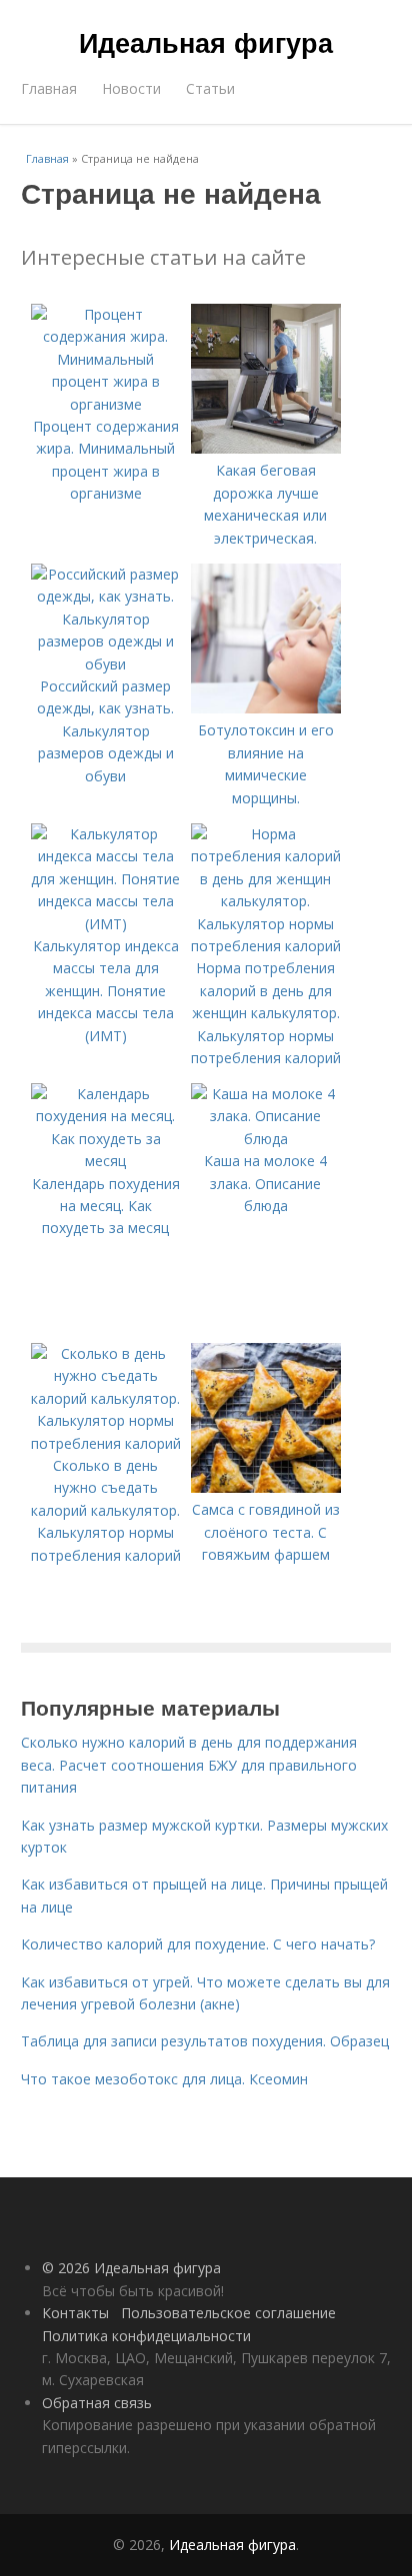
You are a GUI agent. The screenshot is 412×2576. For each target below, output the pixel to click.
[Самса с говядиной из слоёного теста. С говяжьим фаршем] (266, 1487)
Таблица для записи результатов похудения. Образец (205, 2041)
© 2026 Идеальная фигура (131, 2268)
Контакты (75, 2313)
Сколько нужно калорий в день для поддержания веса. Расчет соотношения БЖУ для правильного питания (189, 1765)
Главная (49, 88)
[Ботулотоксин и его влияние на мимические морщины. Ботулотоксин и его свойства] (266, 708)
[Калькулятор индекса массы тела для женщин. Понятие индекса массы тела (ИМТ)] (106, 924)
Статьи (210, 88)
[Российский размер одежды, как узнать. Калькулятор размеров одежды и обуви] (106, 664)
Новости (131, 88)
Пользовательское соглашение (228, 2313)
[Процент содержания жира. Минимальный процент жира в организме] (106, 404)
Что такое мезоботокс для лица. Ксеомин (164, 2079)
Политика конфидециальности (146, 2336)
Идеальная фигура (206, 42)
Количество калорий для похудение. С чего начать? (198, 1944)
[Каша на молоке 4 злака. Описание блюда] (266, 1139)
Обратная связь (97, 2403)
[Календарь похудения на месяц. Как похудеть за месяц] (106, 1161)
